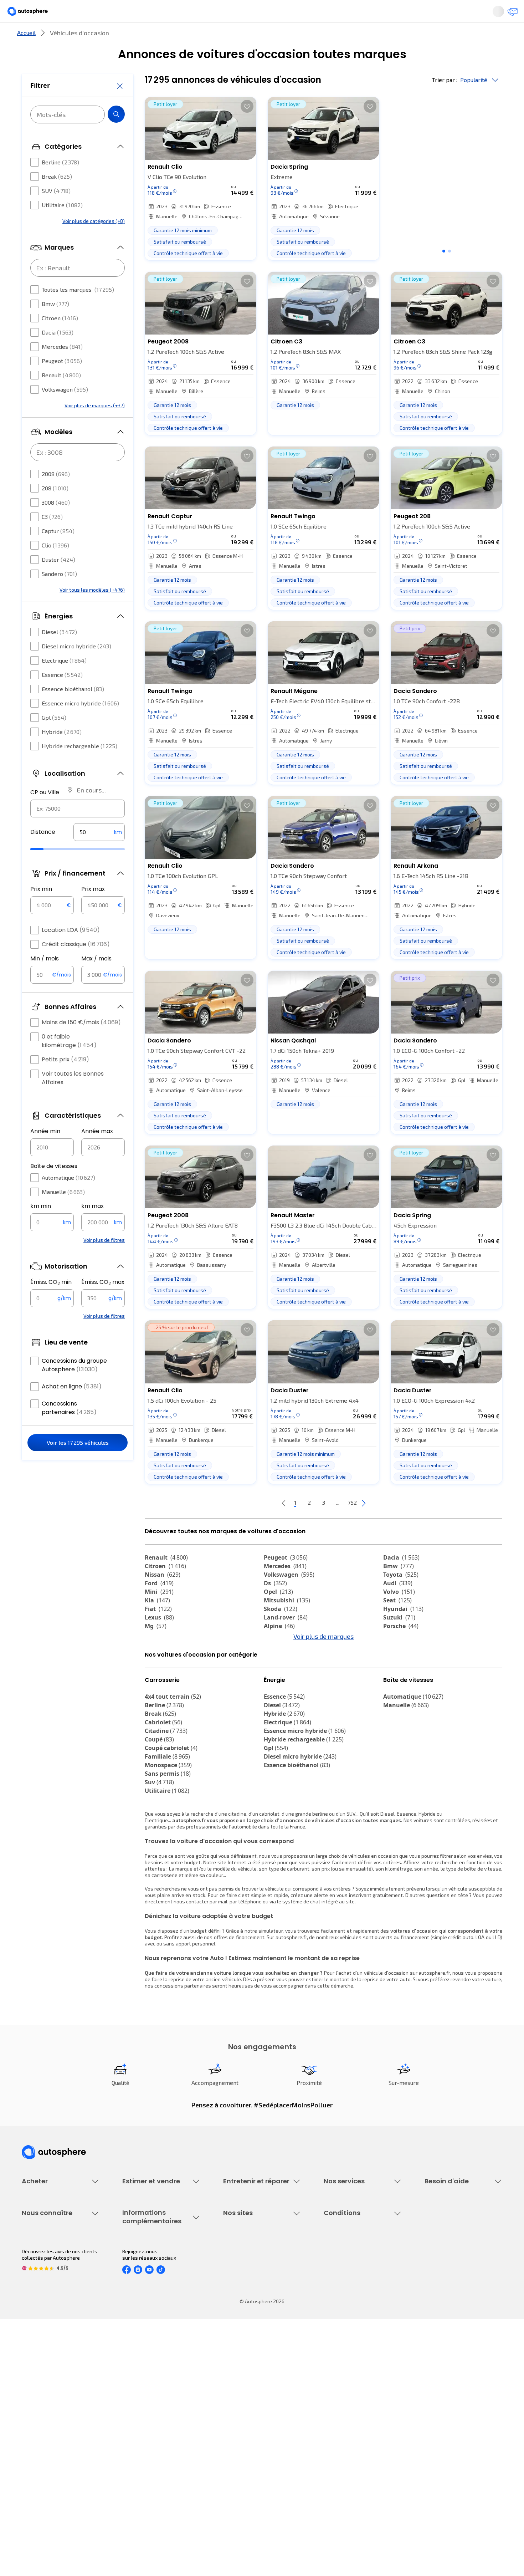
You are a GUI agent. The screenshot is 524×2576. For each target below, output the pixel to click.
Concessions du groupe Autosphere (74, 1386)
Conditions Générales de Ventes (360, 2443)
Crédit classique (76, 966)
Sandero (59, 595)
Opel (278, 1616)
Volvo (399, 1616)
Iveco (157, 1693)
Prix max (93, 910)
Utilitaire (62, 226)
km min (41, 1227)
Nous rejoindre (38, 2443)
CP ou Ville (45, 814)
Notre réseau (395, 37)
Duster (58, 581)
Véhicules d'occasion (45, 2264)
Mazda (280, 1658)
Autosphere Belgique (247, 2431)
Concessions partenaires (69, 1429)
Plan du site (337, 2479)
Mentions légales (344, 2467)
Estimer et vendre (114, 37)
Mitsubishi (287, 1624)
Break (57, 198)
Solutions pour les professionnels (362, 2344)
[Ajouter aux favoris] (247, 130)
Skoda (281, 1633)
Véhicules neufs (40, 2277)
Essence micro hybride (80, 725)
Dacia (58, 354)
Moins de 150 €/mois (81, 1044)
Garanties (335, 2277)
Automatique (68, 1199)
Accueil (26, 57)
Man (275, 1701)
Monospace (168, 1828)
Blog (228, 2461)
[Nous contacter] (510, 14)
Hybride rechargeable (79, 767)
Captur (58, 552)
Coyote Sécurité (342, 2313)
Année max (97, 1152)
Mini (159, 1616)
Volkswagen (65, 411)
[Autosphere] (34, 14)
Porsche (401, 1650)
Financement (338, 2264)
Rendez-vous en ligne (248, 2264)
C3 (52, 538)
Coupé (159, 1803)
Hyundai (403, 1633)
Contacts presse (41, 2431)
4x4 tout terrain (173, 1760)
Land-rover (286, 1641)
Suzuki (399, 1641)
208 (55, 509)
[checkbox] (35, 184)
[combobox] (78, 830)
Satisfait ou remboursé (350, 2289)
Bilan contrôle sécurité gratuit (257, 2289)
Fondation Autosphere (249, 2394)
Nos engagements (43, 2406)
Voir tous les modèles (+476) (92, 611)
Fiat (158, 1633)
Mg (156, 1650)
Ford (159, 1607)
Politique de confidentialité (354, 2406)
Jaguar (280, 1667)
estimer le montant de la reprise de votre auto (358, 2043)
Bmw (55, 325)
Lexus (159, 1641)
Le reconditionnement (147, 2403)
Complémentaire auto (348, 2301)
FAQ (429, 2277)
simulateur (271, 1994)
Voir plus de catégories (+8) (94, 242)
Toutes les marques (78, 311)
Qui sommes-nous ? (44, 2394)
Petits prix (65, 1081)
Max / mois (96, 980)
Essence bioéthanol (73, 710)
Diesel (59, 653)
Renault (61, 396)
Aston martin (407, 1693)
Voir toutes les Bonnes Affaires (73, 1099)
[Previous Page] (255, 1527)
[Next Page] (392, 1527)
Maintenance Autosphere (252, 2277)
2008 (56, 495)
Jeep (157, 1667)
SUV (56, 212)
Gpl (54, 739)
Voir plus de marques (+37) (95, 427)
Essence (62, 696)
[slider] (46, 871)
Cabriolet (163, 1786)
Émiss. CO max (103, 1304)
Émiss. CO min (51, 1304)
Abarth (279, 1675)
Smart (397, 1675)
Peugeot (62, 382)
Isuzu (157, 1701)
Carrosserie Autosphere (250, 2313)
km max (93, 1227)
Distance (43, 853)
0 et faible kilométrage (69, 1062)
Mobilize (281, 1693)
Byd (155, 1684)
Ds (275, 1607)
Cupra (160, 1658)
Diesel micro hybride (76, 667)
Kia (157, 1624)
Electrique (64, 682)
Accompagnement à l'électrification (346, 2328)
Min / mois (45, 980)
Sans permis (168, 1837)
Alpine (279, 1650)
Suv (159, 1846)
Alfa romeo (405, 1658)
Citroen (60, 339)
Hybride (62, 753)
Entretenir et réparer (215, 37)
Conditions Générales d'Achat (357, 2455)
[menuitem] (30, 37)
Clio (55, 567)
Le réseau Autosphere (248, 2419)
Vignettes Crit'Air (142, 2415)
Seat (397, 1624)
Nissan (163, 1598)
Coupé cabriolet (171, 1811)
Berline (60, 183)
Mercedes (62, 368)
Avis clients (35, 2419)
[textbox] (99, 853)
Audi (398, 1607)
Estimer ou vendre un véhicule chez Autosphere (156, 2268)
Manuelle (63, 1213)
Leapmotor (404, 1667)
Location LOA (71, 951)
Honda (278, 1684)
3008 (56, 524)
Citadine (166, 1794)
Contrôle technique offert (252, 2301)
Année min (45, 1152)
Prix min (41, 910)
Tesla (395, 1684)
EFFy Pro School (241, 2406)
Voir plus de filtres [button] (104, 1261)
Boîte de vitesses (54, 1187)
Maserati (162, 1675)
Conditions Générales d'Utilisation (362, 2394)
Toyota (401, 1598)
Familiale (167, 1820)
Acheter (30, 37)
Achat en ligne (72, 1408)
